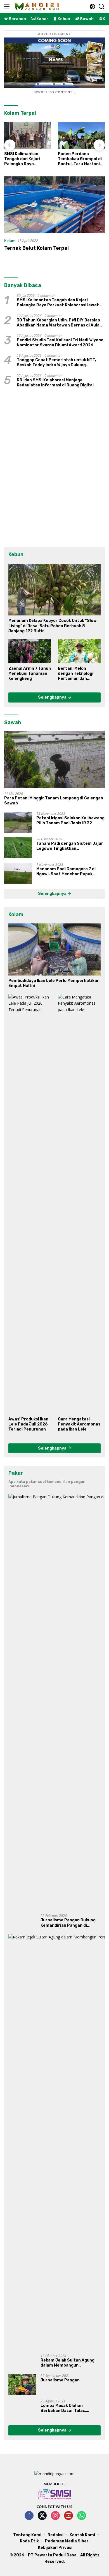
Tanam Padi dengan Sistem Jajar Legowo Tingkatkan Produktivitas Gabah (70, 846)
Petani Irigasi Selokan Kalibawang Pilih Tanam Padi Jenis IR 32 (70, 821)
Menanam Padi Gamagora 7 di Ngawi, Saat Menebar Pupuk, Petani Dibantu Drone (66, 872)
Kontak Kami (82, 2535)
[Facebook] (29, 2516)
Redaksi (55, 2535)
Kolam (10, 241)
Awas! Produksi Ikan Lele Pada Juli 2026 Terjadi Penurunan (28, 1424)
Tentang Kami (27, 2535)
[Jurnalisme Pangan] (22, 2384)
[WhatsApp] (82, 2516)
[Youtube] (68, 2516)
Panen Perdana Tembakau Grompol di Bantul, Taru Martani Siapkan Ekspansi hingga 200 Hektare (80, 159)
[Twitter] (42, 2516)
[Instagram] (55, 2516)
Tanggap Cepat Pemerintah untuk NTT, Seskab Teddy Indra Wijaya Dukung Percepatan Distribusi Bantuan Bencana (58, 363)
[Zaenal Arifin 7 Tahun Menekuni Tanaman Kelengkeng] (30, 651)
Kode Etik (29, 2541)
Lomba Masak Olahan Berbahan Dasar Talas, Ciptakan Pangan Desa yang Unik (69, 2408)
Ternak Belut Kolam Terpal (36, 248)
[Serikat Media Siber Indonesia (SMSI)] (55, 2494)
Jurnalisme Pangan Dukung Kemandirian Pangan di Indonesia (68, 1923)
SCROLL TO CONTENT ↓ (54, 92)
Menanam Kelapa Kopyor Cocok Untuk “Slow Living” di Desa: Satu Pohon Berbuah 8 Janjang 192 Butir (53, 626)
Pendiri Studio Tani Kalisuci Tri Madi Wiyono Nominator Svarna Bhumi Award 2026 (60, 343)
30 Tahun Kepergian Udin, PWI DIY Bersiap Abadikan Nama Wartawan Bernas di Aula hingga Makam (58, 323)
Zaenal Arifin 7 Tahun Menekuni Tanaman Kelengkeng (30, 674)
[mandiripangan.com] (36, 6)
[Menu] (8, 6)
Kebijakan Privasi (55, 2548)
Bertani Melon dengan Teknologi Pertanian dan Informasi (76, 674)
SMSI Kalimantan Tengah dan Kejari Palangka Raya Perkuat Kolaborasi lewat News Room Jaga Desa (28, 159)
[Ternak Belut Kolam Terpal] (54, 205)
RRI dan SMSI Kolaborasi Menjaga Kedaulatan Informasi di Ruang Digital (55, 383)
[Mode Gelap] (92, 7)
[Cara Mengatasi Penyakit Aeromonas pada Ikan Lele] (79, 1204)
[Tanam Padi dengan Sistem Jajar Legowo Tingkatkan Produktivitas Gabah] (18, 848)
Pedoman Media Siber (67, 2541)
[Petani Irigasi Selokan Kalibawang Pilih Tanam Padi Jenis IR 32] (18, 822)
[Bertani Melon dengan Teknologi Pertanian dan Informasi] (79, 651)
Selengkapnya (53, 697)
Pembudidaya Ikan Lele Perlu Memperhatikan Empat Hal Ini (54, 983)
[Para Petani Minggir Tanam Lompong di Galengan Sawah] (54, 759)
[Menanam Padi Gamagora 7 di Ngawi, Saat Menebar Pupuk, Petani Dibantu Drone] (18, 873)
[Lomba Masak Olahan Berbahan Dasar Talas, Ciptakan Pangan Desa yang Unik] (22, 2410)
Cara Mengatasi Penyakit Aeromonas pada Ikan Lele (79, 1424)
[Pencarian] (102, 7)
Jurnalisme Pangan (60, 2380)
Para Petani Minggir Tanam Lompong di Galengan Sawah (54, 801)
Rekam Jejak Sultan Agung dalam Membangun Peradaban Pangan (67, 2363)
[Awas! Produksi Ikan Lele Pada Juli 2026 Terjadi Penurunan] (30, 1204)
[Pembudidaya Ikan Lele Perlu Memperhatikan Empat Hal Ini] (54, 949)
